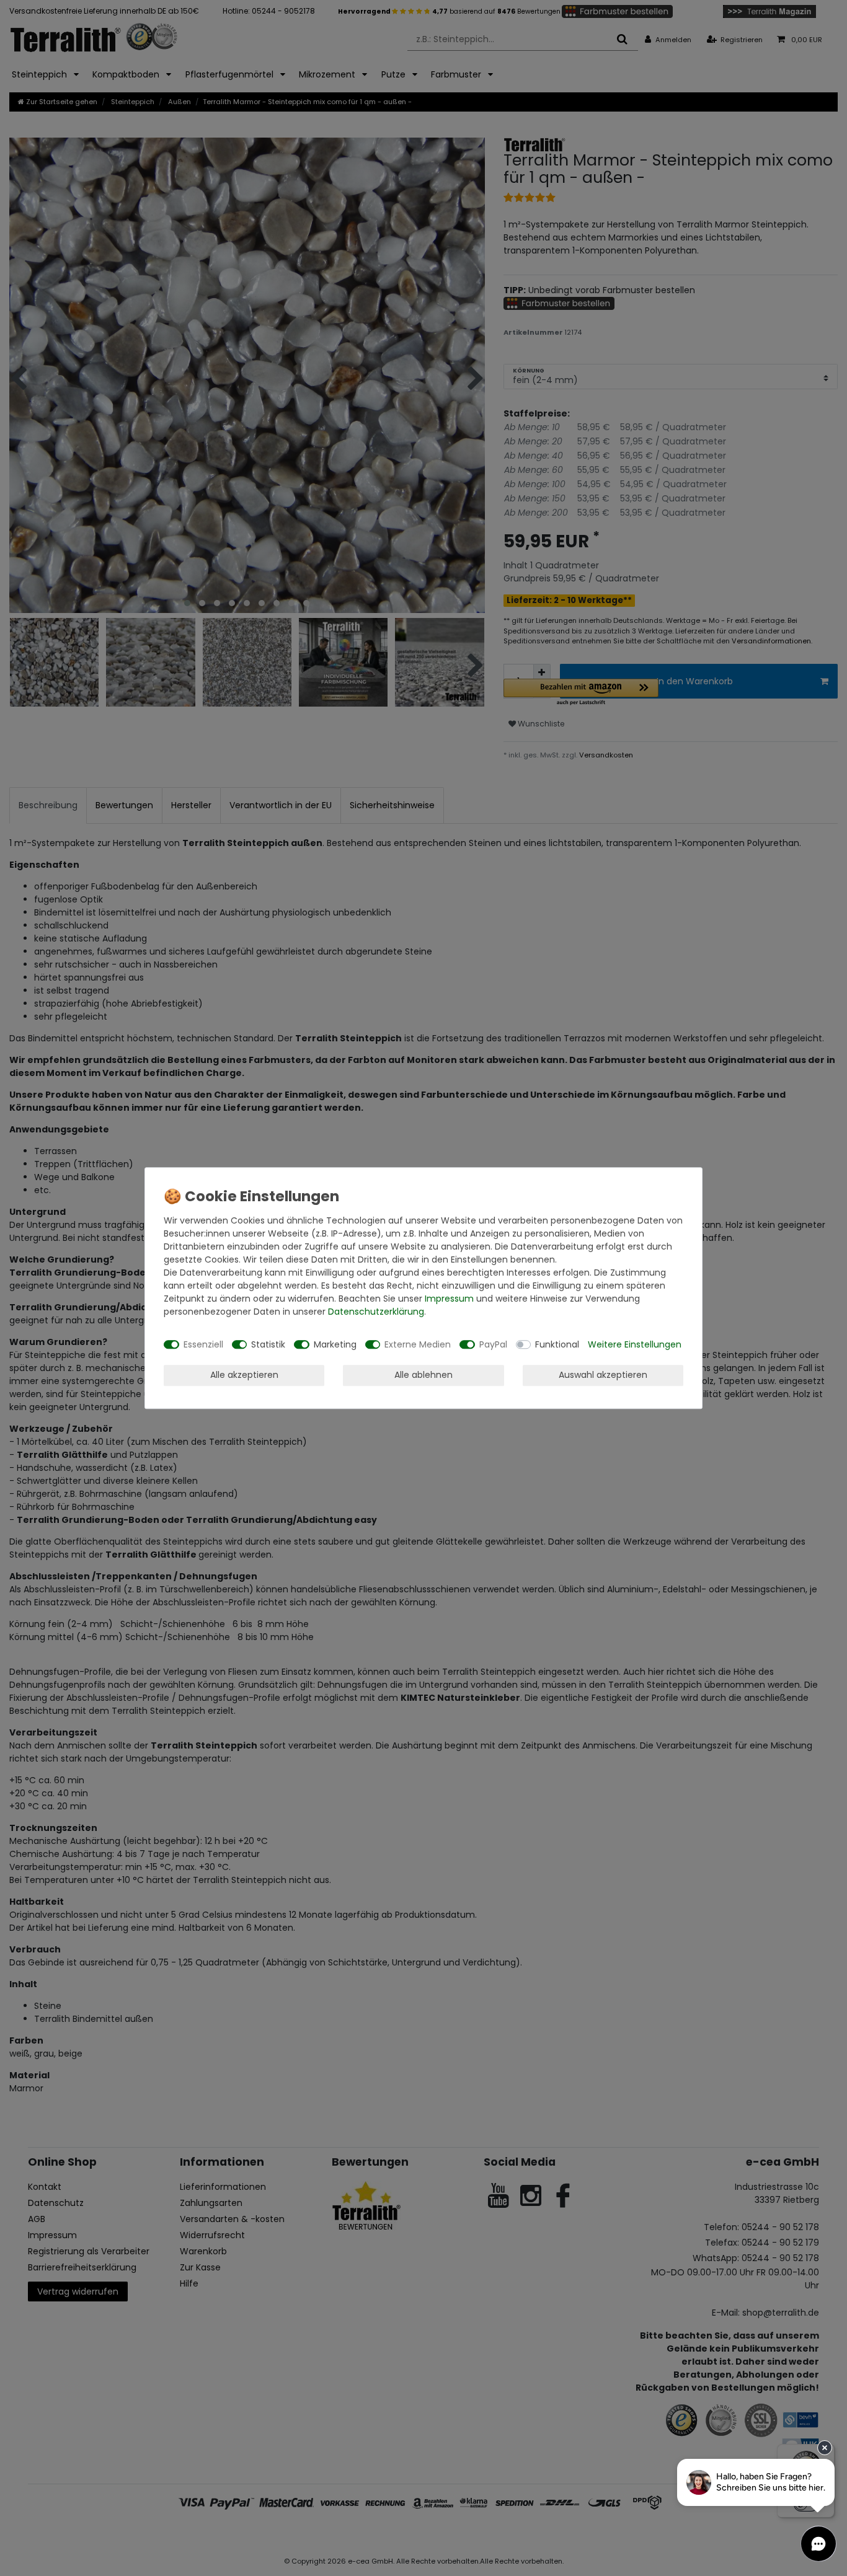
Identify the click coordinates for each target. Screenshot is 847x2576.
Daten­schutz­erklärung (376, 1312)
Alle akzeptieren (244, 1375)
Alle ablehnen (423, 1375)
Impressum (449, 1299)
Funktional (557, 1344)
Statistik (268, 1344)
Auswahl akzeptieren (603, 1375)
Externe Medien (418, 1344)
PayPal (493, 1344)
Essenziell (203, 1344)
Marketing (335, 1344)
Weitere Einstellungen (635, 1344)
